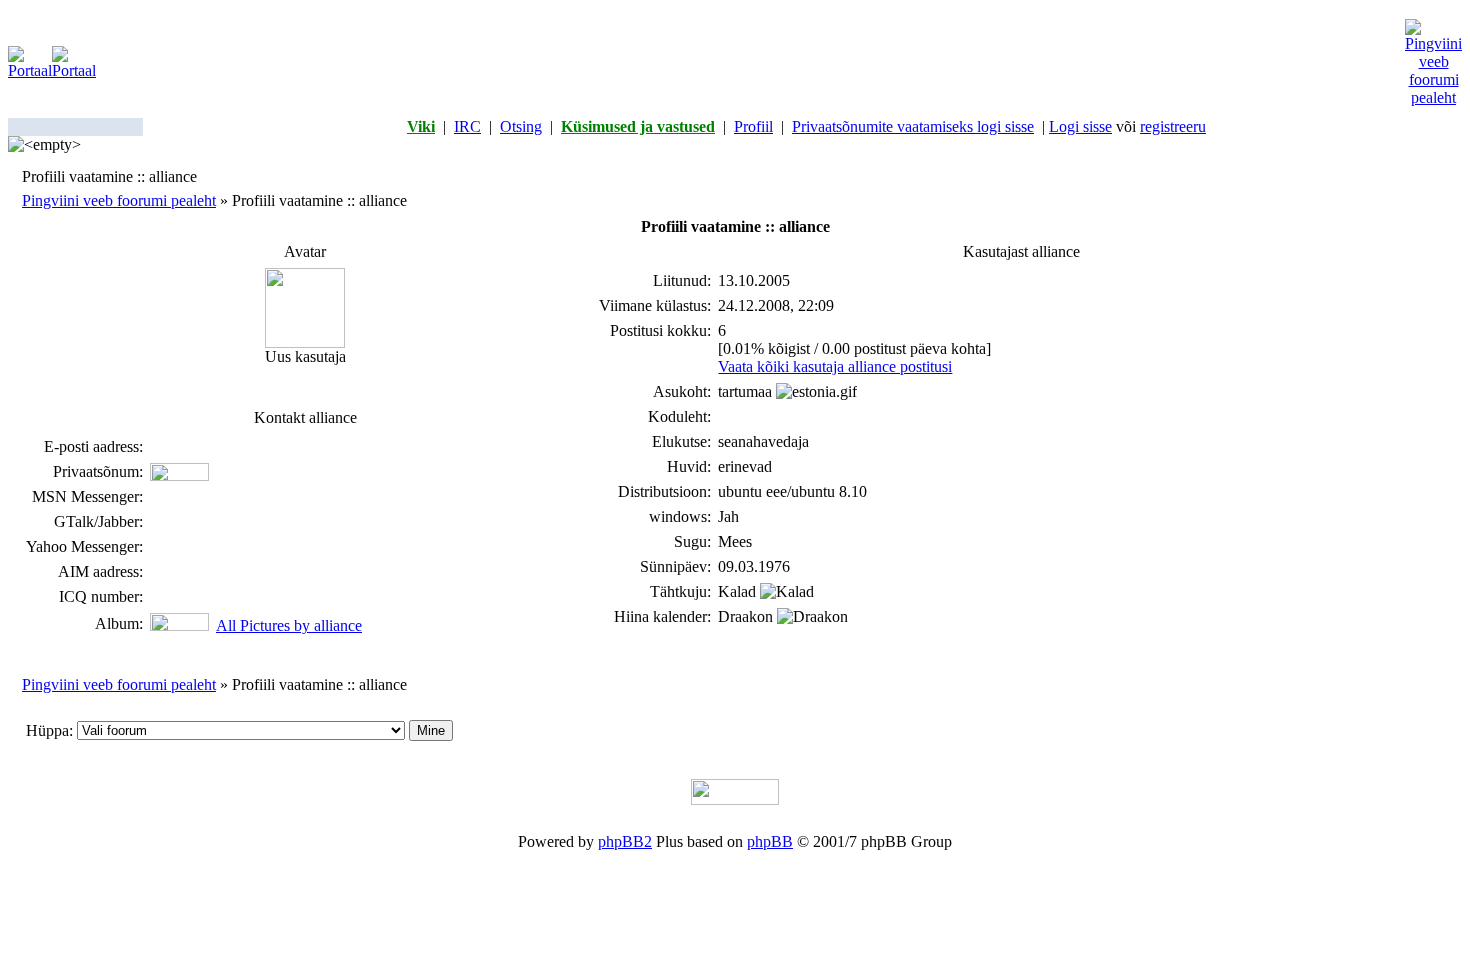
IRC (467, 126)
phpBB (770, 841)
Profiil (753, 126)
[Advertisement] (751, 63)
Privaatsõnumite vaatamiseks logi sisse (913, 126)
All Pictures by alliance (289, 625)
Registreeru (1173, 126)
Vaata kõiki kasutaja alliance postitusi (835, 366)
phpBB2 (625, 841)
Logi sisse (1080, 126)
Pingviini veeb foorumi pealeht (119, 200)
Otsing (521, 126)
